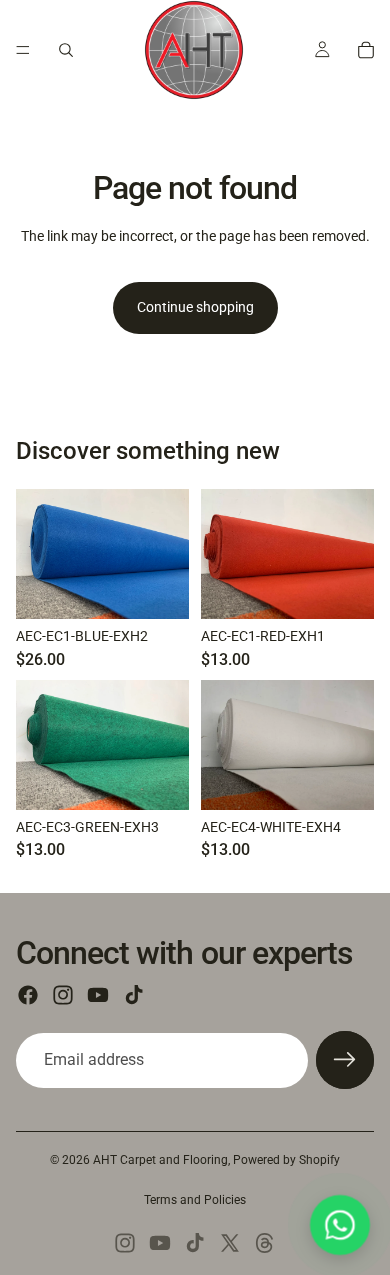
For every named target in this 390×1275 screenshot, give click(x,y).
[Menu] (23, 50)
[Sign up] (345, 1060)
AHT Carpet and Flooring (160, 1160)
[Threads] (265, 1243)
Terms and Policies (195, 1200)
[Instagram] (63, 995)
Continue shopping (195, 307)
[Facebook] (28, 995)
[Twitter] (230, 1243)
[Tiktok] (134, 995)
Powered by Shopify (286, 1160)
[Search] (66, 50)
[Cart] (366, 50)
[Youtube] (98, 995)
